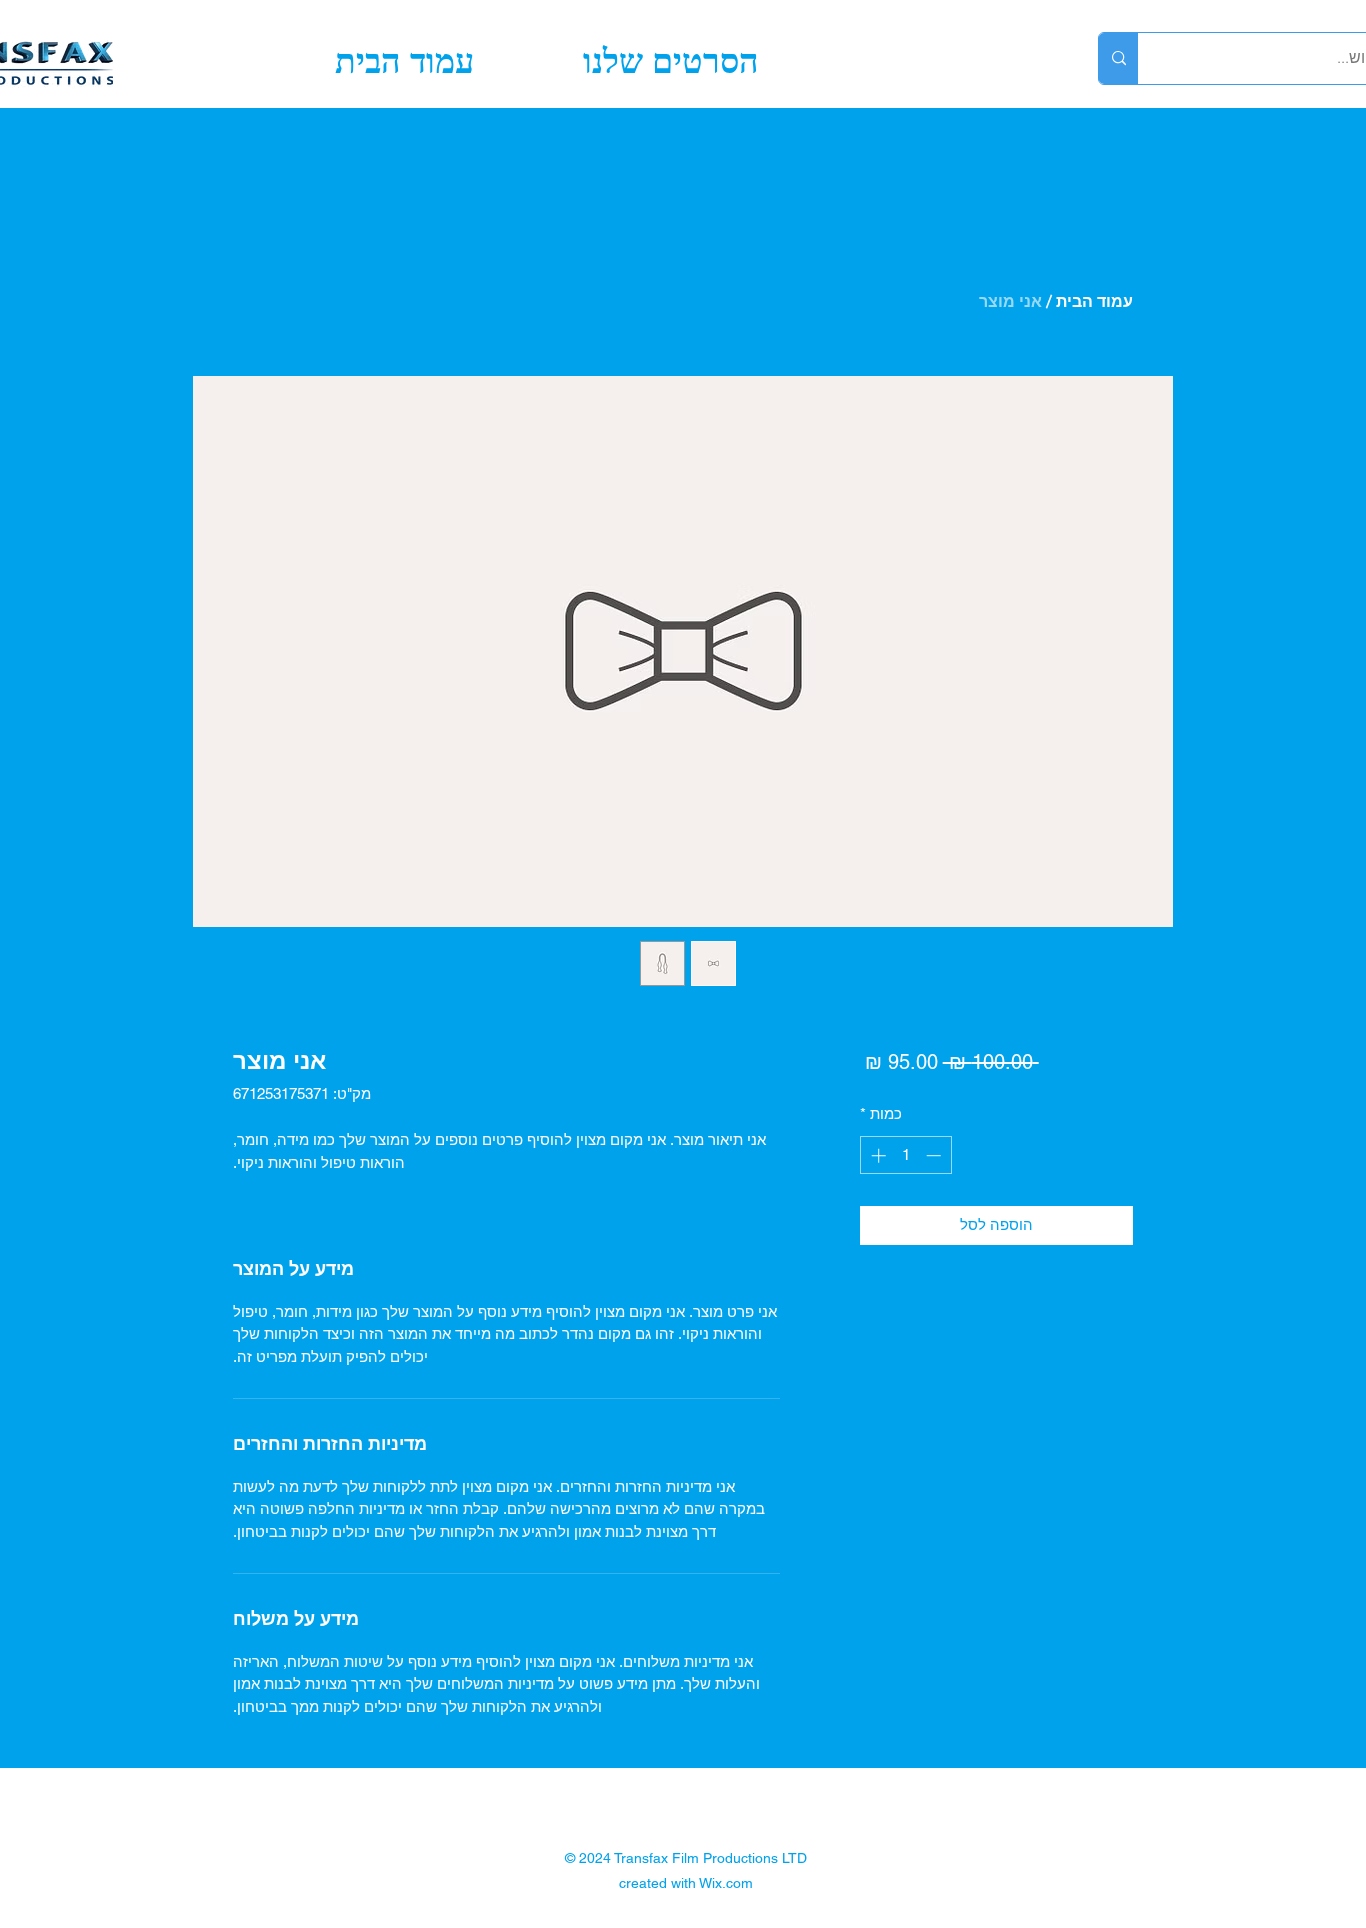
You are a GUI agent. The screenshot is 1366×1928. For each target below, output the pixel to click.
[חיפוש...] (1118, 58)
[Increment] (876, 1155)
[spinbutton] (905, 1155)
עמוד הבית (1094, 301)
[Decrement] (935, 1155)
